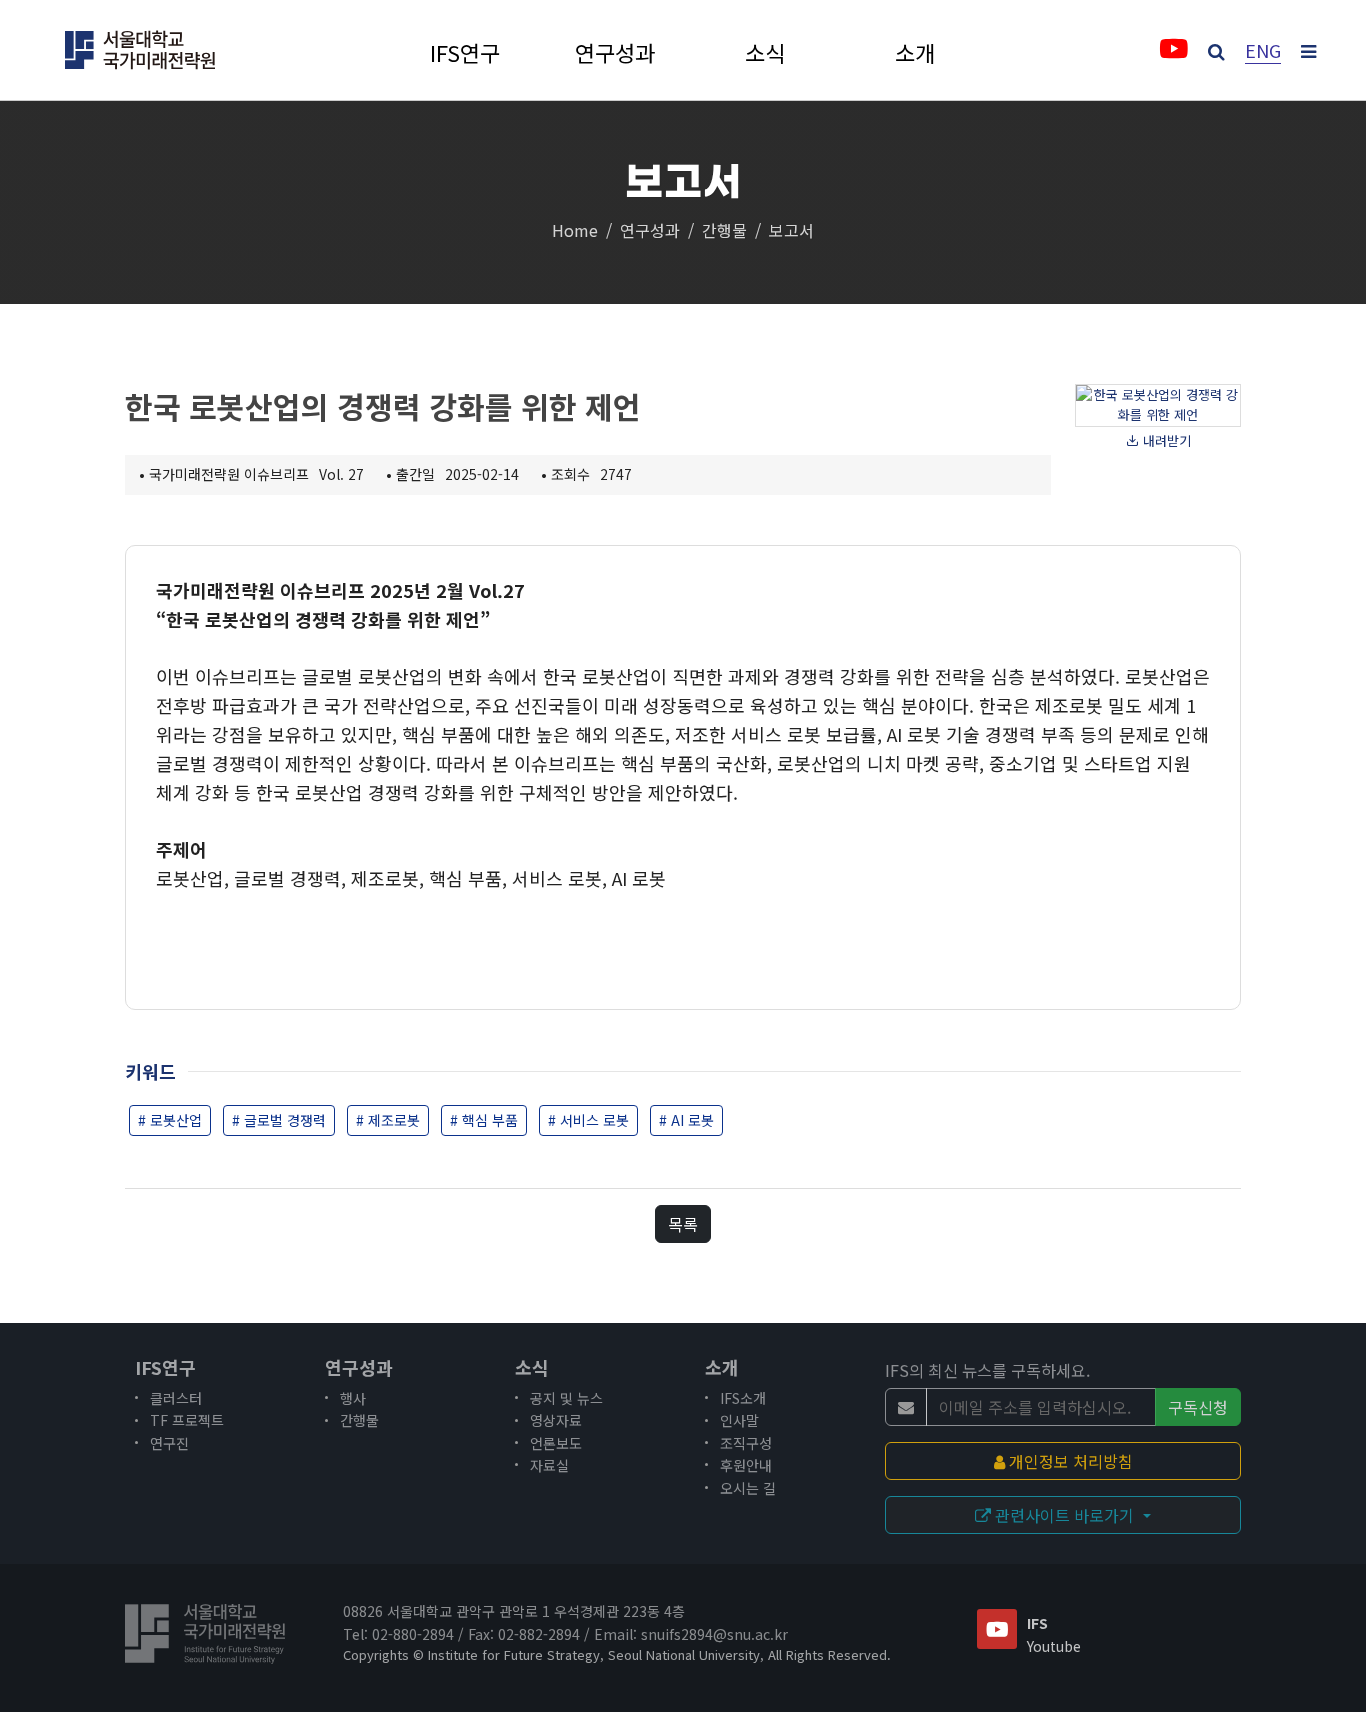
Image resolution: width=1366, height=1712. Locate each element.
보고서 (791, 230)
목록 (683, 1224)
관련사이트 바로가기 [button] (1064, 1515)
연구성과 (615, 54)
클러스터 (176, 1398)
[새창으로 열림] (1173, 52)
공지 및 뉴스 (566, 1398)
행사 (353, 1398)
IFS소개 (743, 1398)
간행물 (724, 230)
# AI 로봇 (686, 1120)
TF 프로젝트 (187, 1420)
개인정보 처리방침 (1069, 1461)
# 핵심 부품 (484, 1120)
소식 (765, 54)
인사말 (739, 1420)
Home (575, 230)
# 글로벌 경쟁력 (279, 1120)
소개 (915, 54)
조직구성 (746, 1443)
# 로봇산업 (170, 1120)
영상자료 (556, 1420)
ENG (1263, 50)
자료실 (549, 1465)
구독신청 (1198, 1407)
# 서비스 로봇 (588, 1120)
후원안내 (746, 1465)
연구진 (169, 1443)
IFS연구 (465, 54)
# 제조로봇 (388, 1120)
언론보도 (556, 1443)
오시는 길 (748, 1488)
